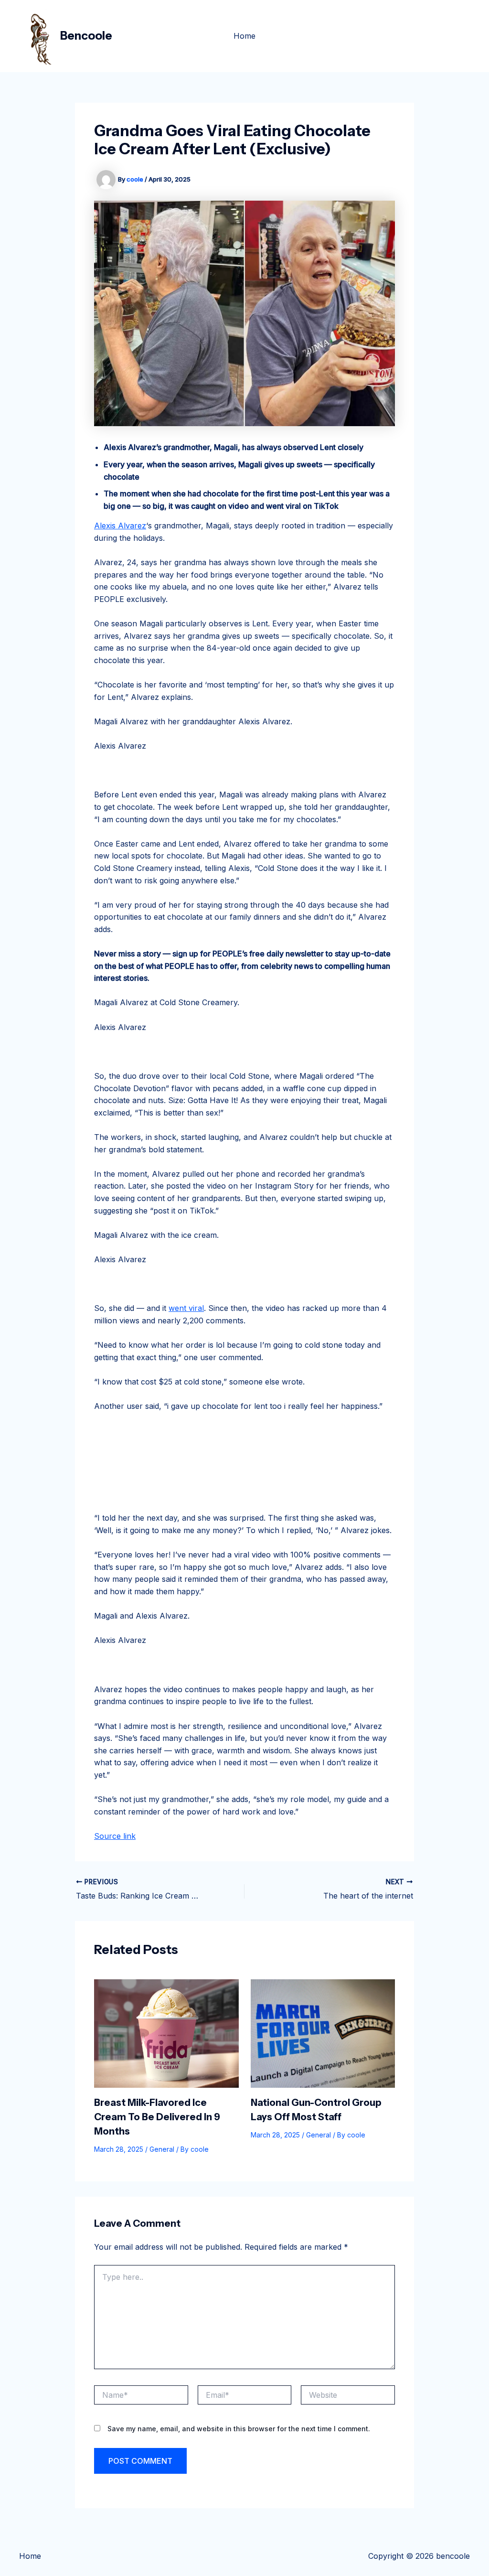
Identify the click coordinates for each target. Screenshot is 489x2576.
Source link (115, 1836)
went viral (186, 1308)
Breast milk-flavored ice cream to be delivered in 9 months (157, 2117)
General (162, 2149)
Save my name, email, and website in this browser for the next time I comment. (239, 2429)
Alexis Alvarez (120, 526)
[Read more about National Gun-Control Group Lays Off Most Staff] (323, 2032)
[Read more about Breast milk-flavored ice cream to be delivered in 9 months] (166, 2032)
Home (244, 36)
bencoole (86, 36)
